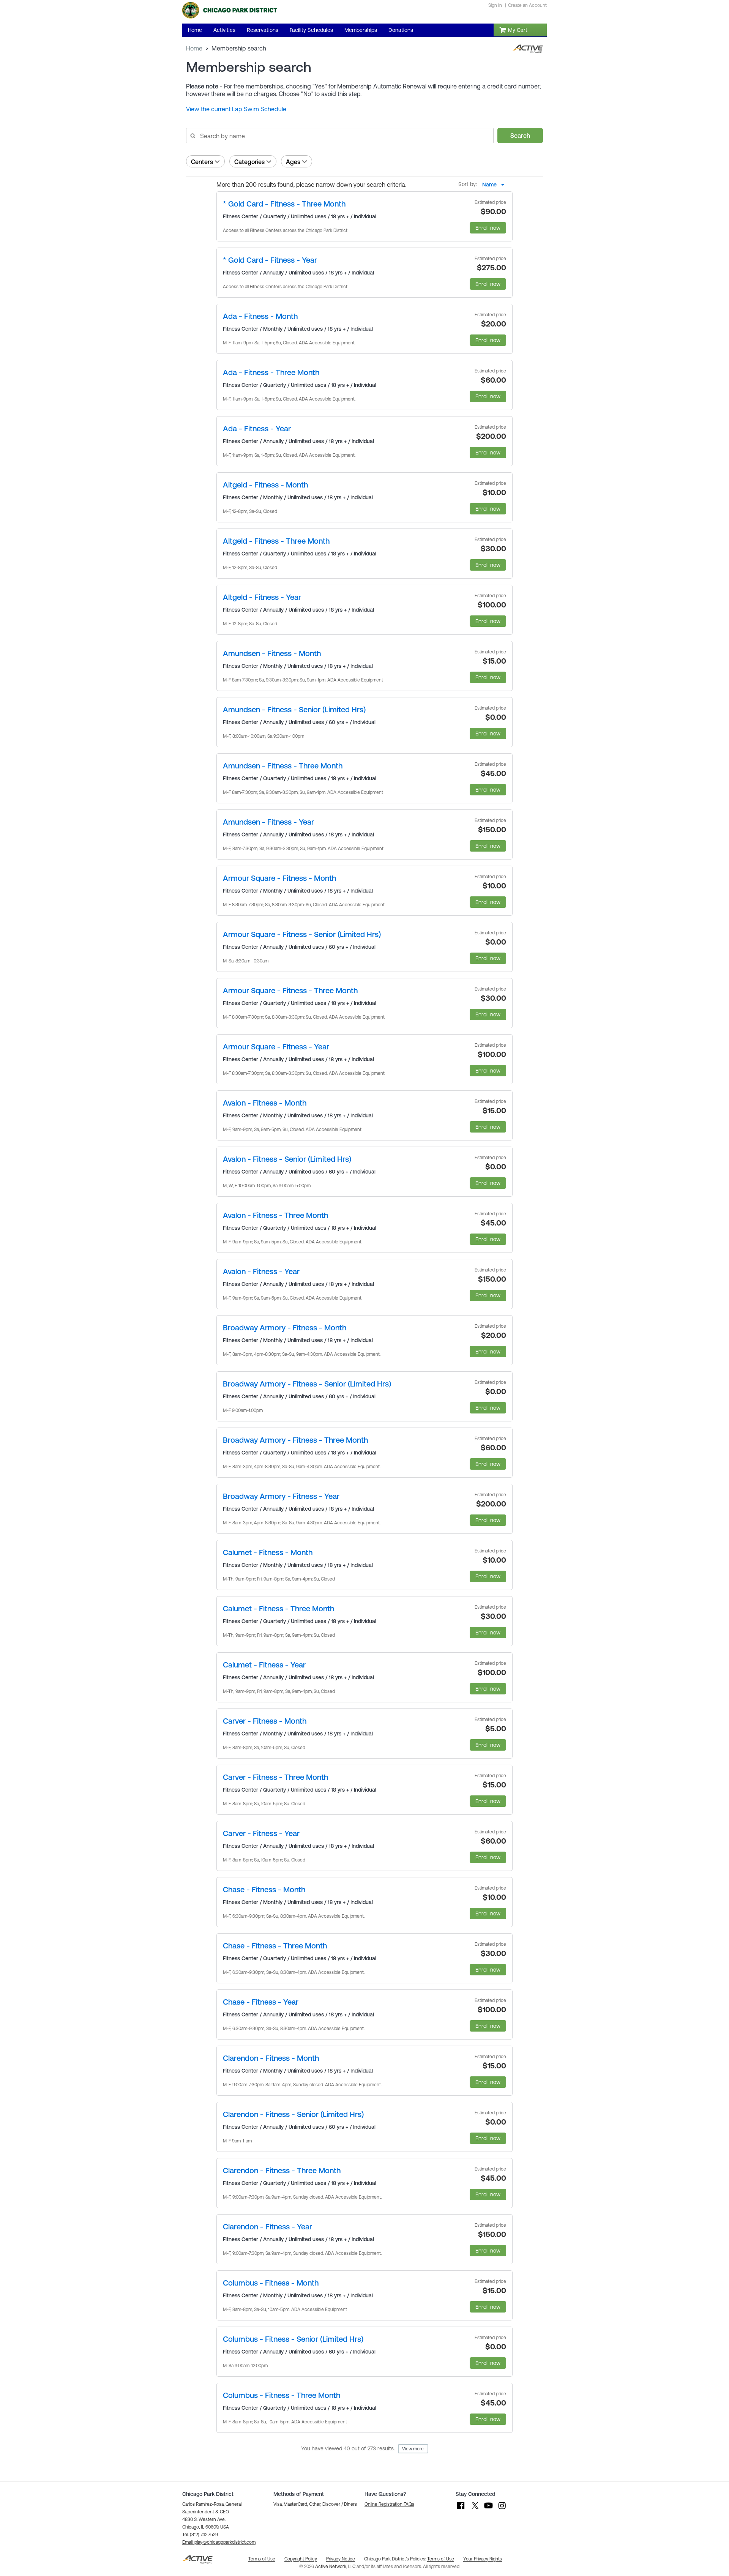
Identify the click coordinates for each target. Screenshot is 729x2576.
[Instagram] (502, 2509)
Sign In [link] (495, 5)
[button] (219, 2542)
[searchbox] (339, 136)
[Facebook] (461, 2509)
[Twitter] (475, 2509)
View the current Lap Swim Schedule (236, 109)
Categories (249, 162)
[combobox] (495, 185)
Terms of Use (441, 2559)
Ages (293, 162)
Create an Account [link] (527, 5)
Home (194, 48)
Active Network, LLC (336, 2567)
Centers (202, 162)
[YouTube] (488, 2509)
